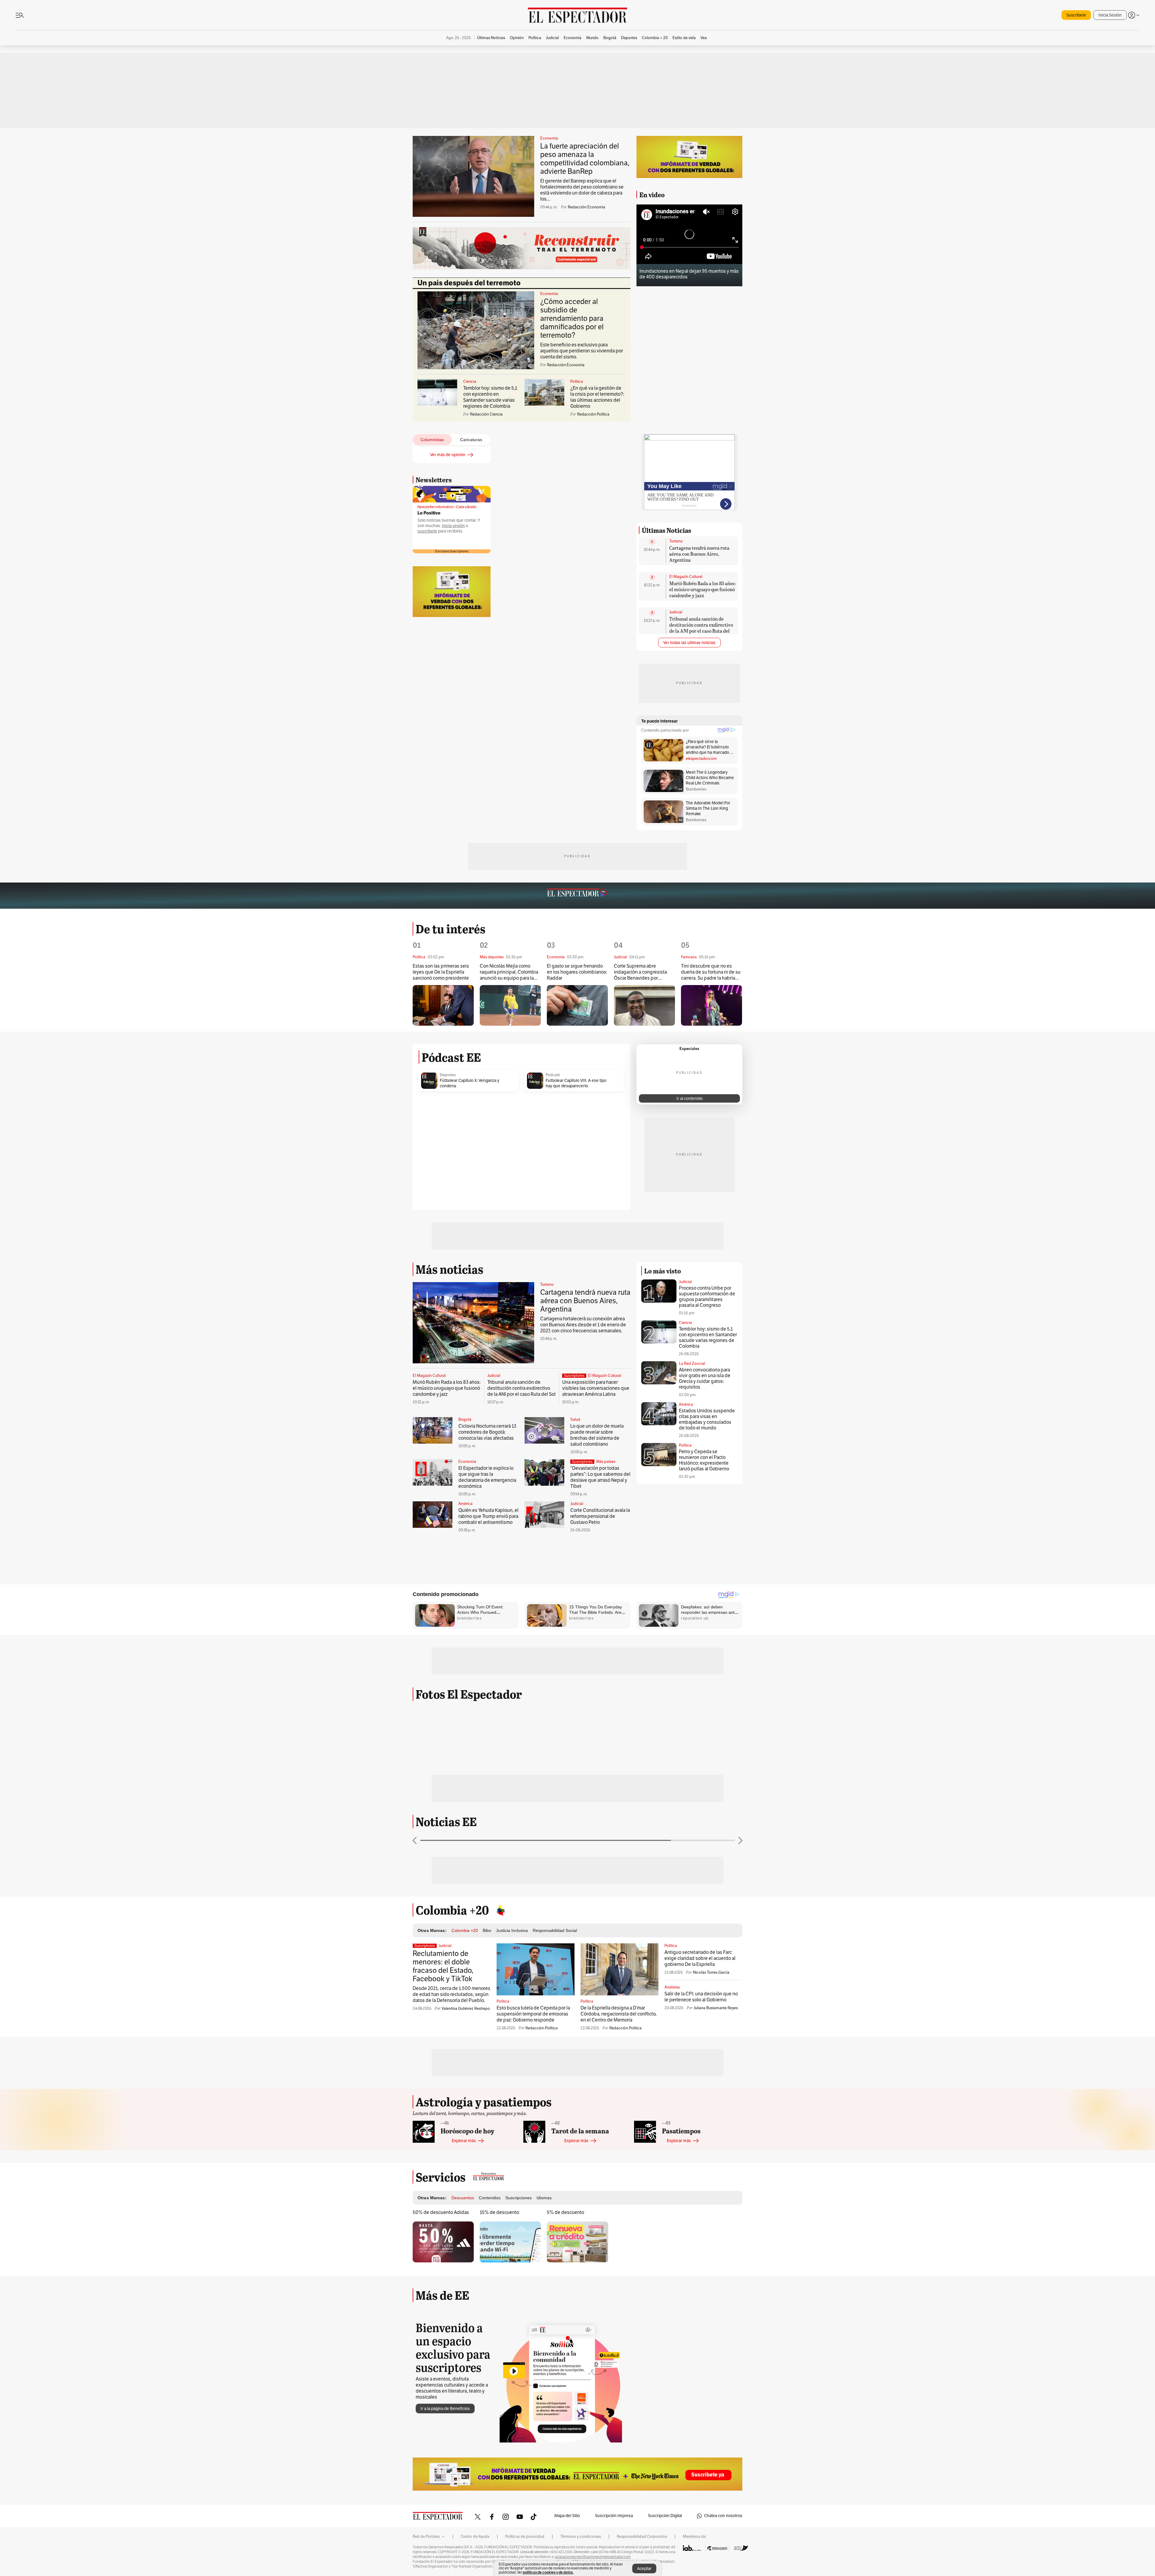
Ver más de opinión (448, 455)
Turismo (676, 541)
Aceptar (644, 2569)
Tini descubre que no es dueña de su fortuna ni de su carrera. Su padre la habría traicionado (711, 972)
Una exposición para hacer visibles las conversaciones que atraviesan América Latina (596, 1388)
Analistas (672, 1987)
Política (577, 382)
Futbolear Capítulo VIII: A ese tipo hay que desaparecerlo (576, 1083)
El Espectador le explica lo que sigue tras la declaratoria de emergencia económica (487, 1477)
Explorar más (464, 2141)
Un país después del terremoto (469, 283)
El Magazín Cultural (686, 577)
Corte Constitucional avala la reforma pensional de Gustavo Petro (600, 1516)
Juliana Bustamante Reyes (716, 2008)
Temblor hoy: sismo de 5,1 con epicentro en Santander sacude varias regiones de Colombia (490, 397)
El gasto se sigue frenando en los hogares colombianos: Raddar (577, 972)
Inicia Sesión (1110, 15)
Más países (606, 1462)
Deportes (448, 1075)
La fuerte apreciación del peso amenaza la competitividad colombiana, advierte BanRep (585, 159)
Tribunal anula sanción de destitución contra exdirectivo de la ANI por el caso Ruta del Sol (701, 628)
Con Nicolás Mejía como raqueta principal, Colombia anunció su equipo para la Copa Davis (509, 972)
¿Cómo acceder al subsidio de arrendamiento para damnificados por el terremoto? (572, 318)
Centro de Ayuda (475, 2537)
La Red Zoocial (692, 1364)
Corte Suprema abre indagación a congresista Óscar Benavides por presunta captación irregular (644, 972)
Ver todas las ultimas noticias (689, 643)
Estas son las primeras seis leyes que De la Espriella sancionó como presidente (441, 972)
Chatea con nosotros (723, 2516)
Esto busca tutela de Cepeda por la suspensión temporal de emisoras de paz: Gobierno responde (533, 2014)
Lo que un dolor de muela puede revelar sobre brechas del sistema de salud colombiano (597, 1435)
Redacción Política (542, 2028)
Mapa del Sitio (567, 2516)
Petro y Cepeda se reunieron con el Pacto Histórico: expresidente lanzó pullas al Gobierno (704, 1460)
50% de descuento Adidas (441, 2212)
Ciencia (470, 382)
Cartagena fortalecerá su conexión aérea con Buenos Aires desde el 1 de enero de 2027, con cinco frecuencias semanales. (583, 1325)
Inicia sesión (453, 526)
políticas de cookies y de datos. (548, 2572)
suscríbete (427, 531)
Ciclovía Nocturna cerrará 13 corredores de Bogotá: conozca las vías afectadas (487, 1432)
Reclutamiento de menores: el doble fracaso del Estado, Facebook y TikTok (443, 1966)
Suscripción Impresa (614, 2516)
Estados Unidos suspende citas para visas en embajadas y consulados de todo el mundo (707, 1419)
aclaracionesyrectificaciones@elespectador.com (593, 2557)
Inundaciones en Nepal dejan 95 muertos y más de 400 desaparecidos (689, 274)
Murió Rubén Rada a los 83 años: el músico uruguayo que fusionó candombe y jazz (702, 589)
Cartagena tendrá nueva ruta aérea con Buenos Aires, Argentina (699, 554)
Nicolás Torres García (711, 1973)
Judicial (676, 612)
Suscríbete (1076, 15)
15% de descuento (499, 2212)
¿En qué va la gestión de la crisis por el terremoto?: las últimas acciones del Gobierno (597, 397)
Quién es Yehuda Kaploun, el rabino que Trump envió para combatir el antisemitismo (488, 1516)
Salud (575, 1420)
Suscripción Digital (665, 2516)
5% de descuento (565, 2212)
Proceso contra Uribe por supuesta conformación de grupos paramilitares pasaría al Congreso (707, 1297)
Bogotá (465, 1420)
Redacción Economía (587, 207)
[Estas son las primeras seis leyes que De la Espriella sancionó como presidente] (443, 1005)
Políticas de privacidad (525, 2537)
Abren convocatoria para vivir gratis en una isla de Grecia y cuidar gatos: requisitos (705, 1379)
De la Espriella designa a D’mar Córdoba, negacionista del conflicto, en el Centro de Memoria (619, 2014)
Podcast (553, 1075)
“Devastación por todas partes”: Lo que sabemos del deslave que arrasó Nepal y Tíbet (600, 1477)
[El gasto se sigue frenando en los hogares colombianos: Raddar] (577, 1005)
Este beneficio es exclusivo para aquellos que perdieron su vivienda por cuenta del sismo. (582, 351)
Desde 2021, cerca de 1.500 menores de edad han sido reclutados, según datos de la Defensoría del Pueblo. (451, 1994)
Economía (549, 138)
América (465, 1504)
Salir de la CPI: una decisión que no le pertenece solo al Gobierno (701, 1997)
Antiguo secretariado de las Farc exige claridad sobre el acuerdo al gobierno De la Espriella (700, 1958)
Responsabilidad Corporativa (642, 2537)
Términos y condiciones (581, 2537)
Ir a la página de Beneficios (445, 2409)
